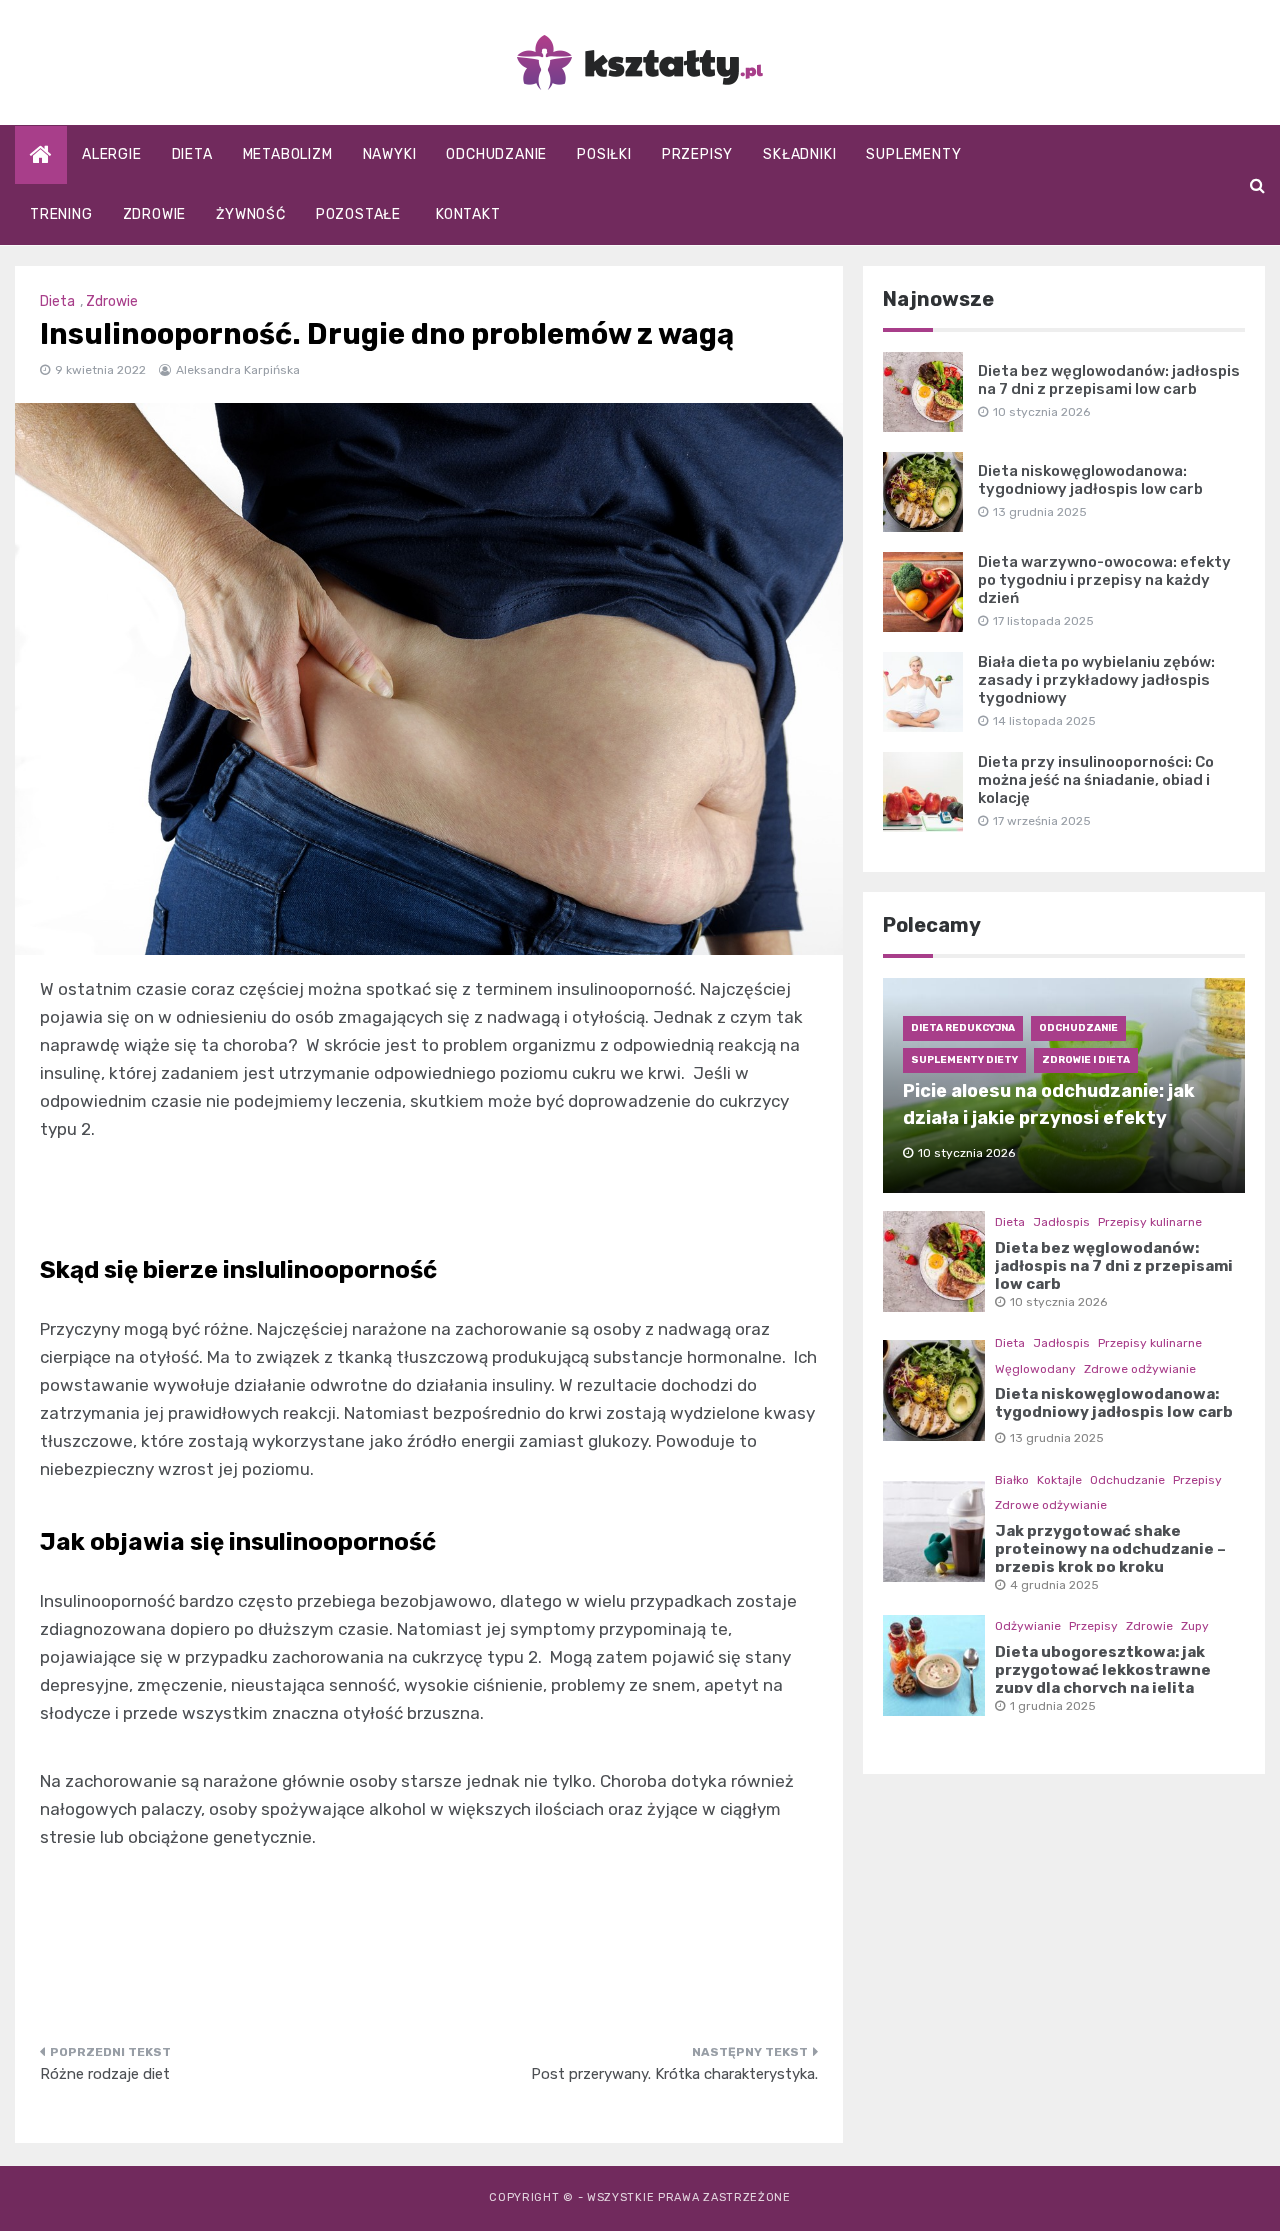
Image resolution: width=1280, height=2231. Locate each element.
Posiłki (604, 154)
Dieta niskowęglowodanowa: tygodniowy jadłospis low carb (1090, 480)
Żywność (251, 214)
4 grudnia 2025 (1054, 1585)
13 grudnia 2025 (1057, 1438)
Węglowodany (1035, 1369)
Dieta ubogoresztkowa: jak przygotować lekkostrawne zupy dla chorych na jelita (1103, 1670)
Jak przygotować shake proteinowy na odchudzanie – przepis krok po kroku (1110, 1549)
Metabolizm (288, 154)
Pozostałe (358, 214)
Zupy (1195, 1626)
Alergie (112, 154)
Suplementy (913, 154)
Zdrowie (155, 214)
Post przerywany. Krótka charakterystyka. (674, 2074)
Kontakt (468, 214)
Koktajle (1059, 1480)
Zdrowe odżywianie (1140, 1369)
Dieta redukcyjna (963, 1028)
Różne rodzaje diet (105, 2074)
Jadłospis (1061, 1222)
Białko (1012, 1480)
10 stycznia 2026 (1058, 1302)
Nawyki (390, 154)
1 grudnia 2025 (1053, 1706)
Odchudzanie (496, 154)
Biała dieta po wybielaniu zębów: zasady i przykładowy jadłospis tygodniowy (1096, 680)
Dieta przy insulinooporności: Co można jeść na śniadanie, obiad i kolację (1096, 780)
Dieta (192, 154)
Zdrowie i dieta (1086, 1060)
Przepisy (697, 154)
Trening (61, 214)
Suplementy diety (964, 1060)
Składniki (799, 154)
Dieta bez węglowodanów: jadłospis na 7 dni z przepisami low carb (1109, 380)
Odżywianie (1028, 1626)
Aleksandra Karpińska (238, 370)
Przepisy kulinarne (1150, 1222)
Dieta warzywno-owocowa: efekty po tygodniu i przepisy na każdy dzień (1104, 580)
